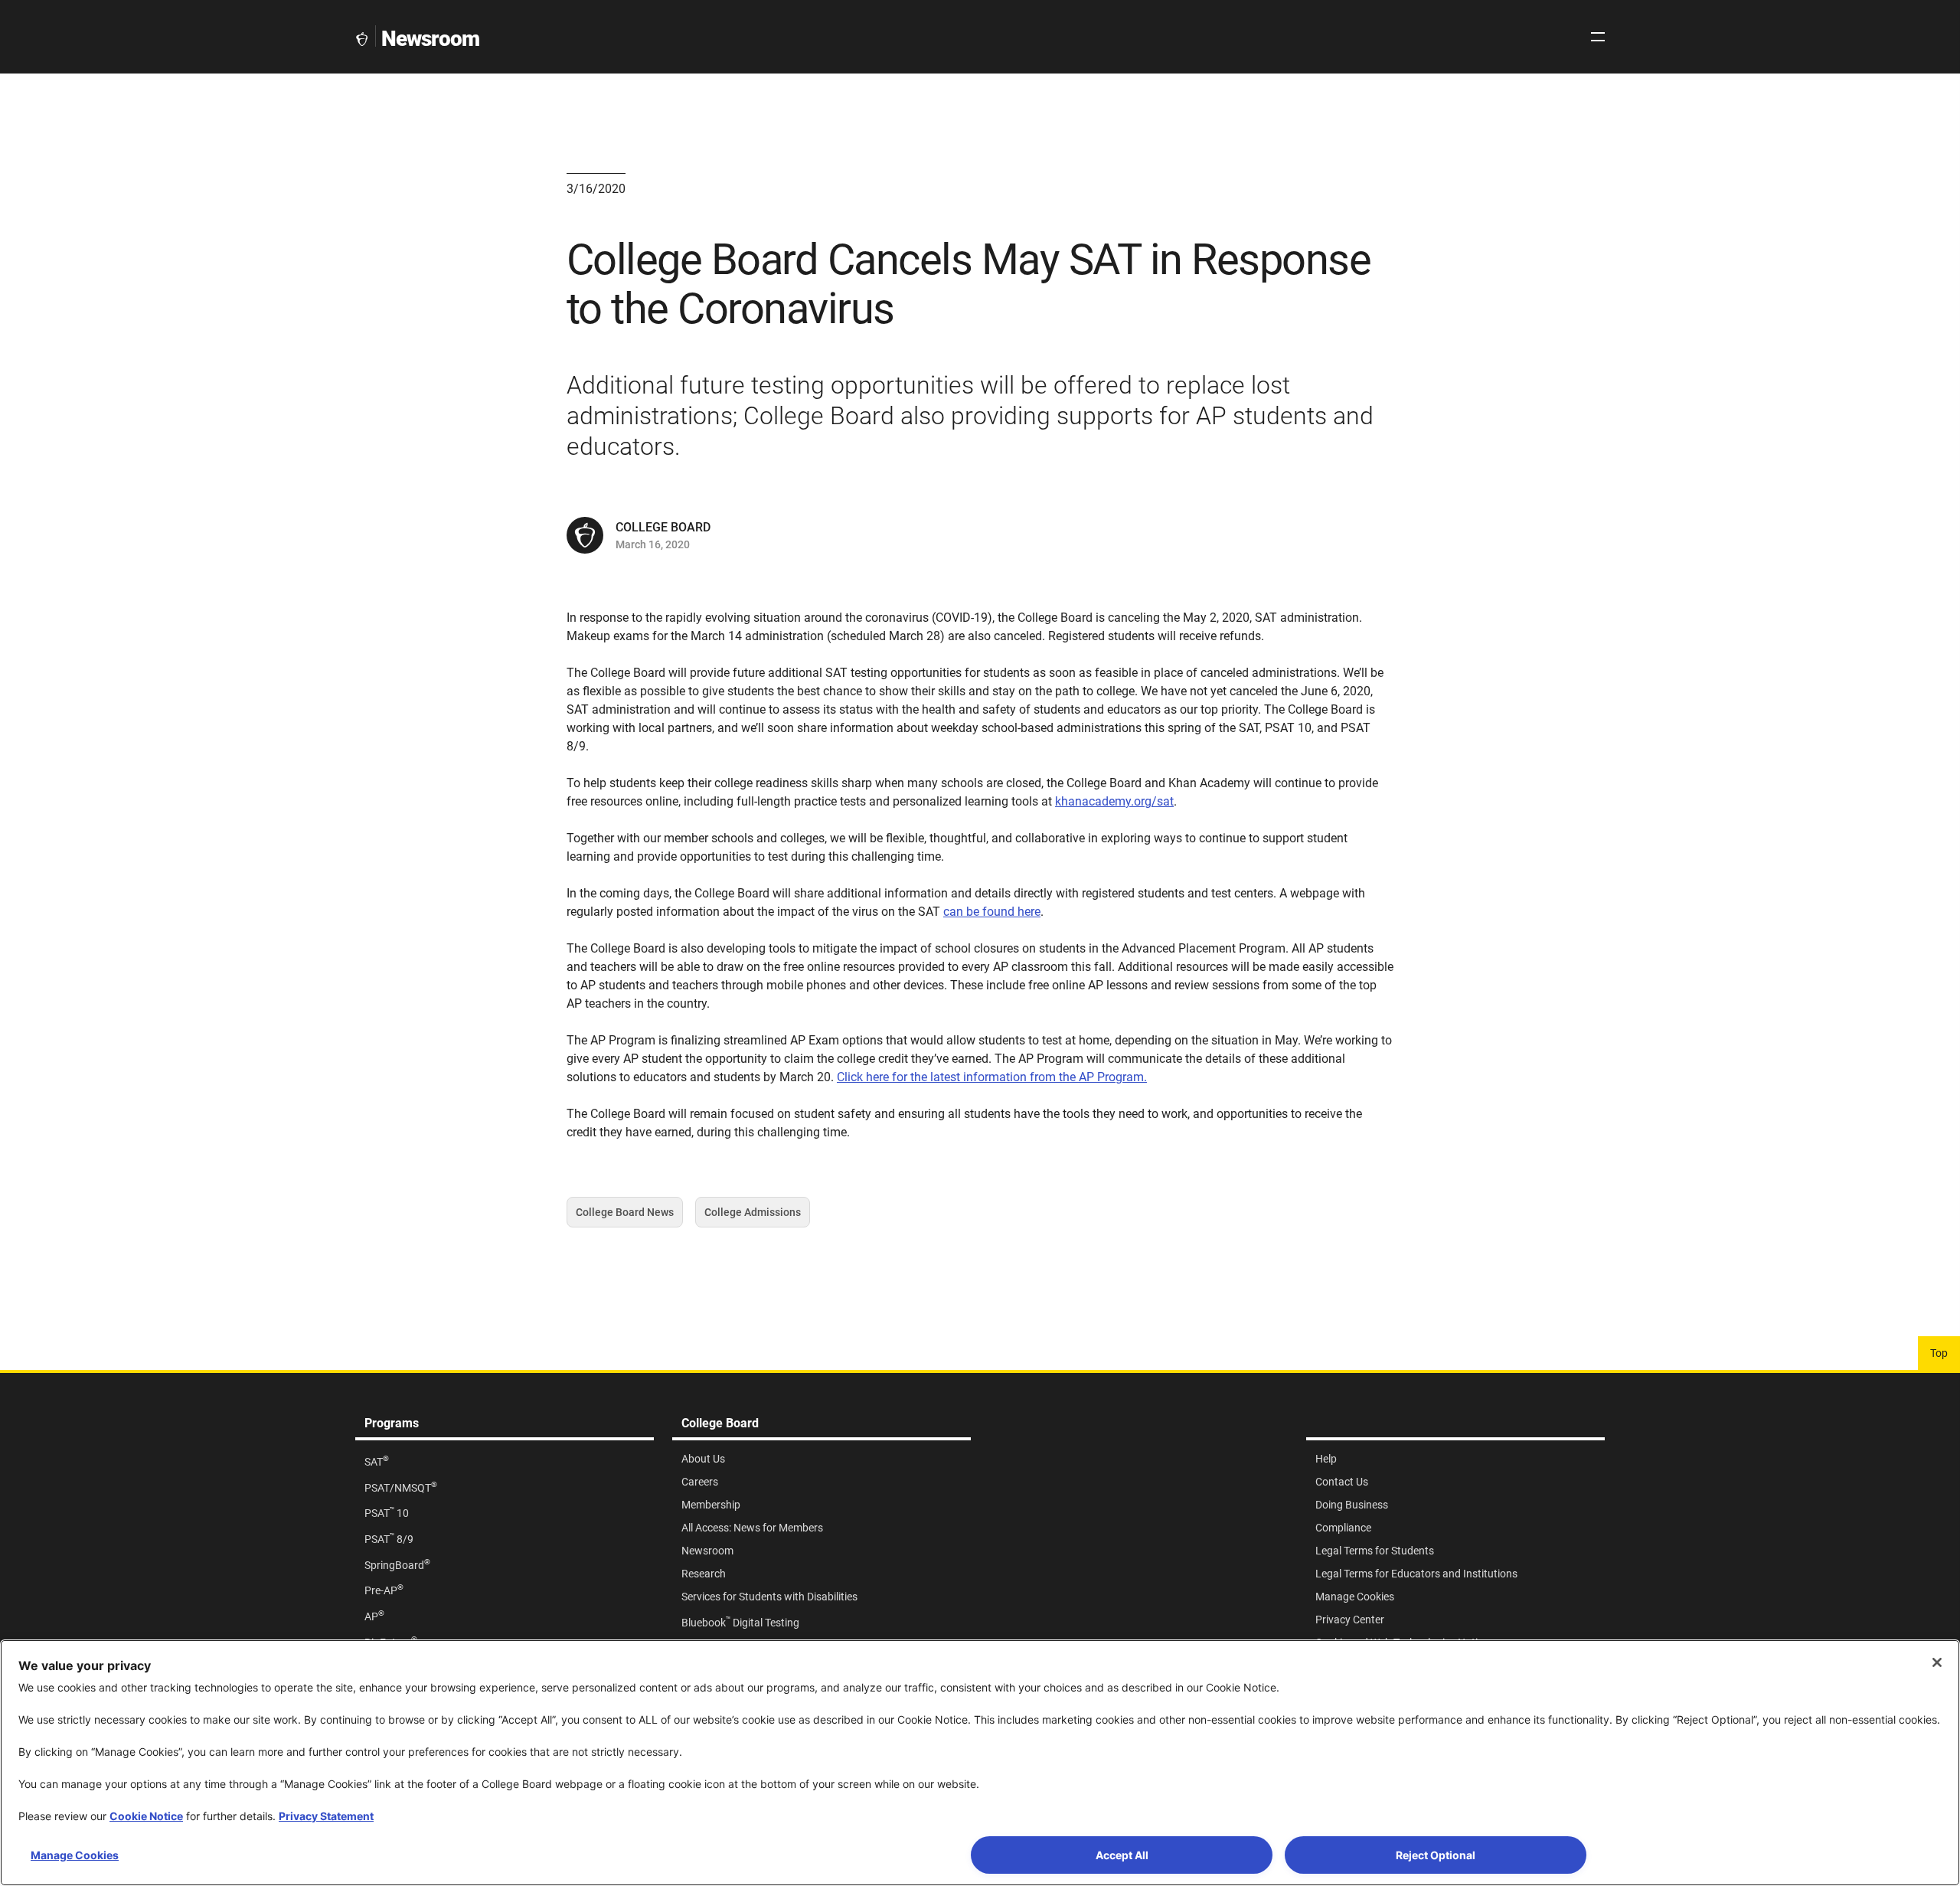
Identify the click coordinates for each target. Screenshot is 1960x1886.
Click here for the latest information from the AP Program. (992, 1077)
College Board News (625, 1217)
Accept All (1122, 1855)
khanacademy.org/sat (1114, 801)
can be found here (992, 912)
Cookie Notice (146, 1816)
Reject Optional (1436, 1855)
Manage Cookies (75, 1855)
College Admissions (753, 1217)
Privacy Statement (326, 1816)
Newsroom (430, 39)
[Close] (1937, 1662)
